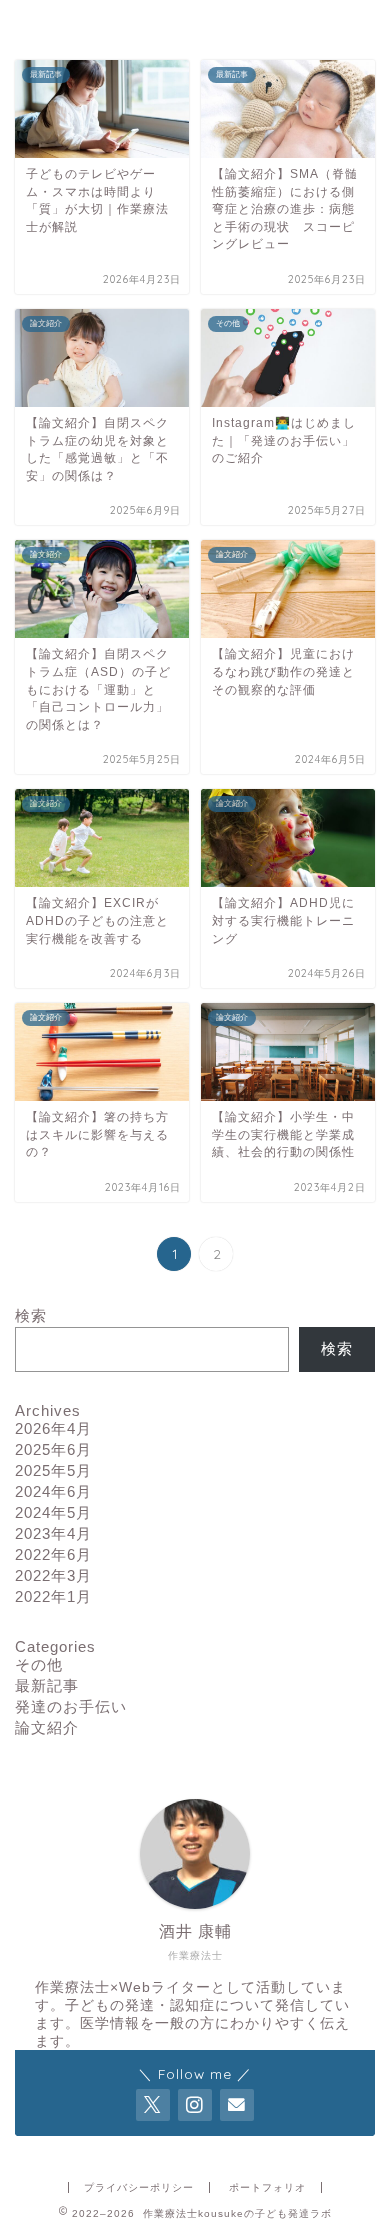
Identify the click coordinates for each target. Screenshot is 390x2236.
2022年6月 (53, 1554)
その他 (39, 1664)
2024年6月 (53, 1491)
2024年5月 (53, 1512)
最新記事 (47, 1685)
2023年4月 (53, 1533)
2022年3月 (53, 1575)
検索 (31, 1315)
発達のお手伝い (71, 1706)
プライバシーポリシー (139, 2187)
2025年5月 (53, 1470)
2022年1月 (53, 1596)
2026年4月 (53, 1428)
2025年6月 (53, 1449)
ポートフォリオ (267, 2187)
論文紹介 (47, 1727)
